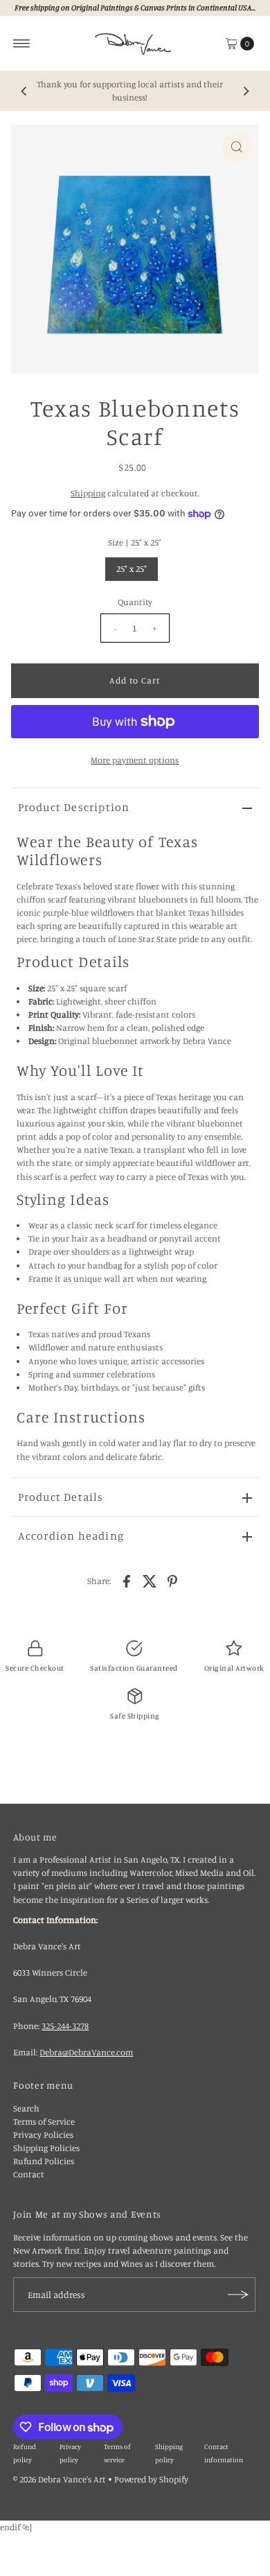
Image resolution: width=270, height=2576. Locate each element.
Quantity (135, 602)
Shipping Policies (46, 2148)
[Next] (246, 91)
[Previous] (24, 91)
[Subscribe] (238, 2295)
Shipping (88, 493)
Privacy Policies (43, 2135)
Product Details (61, 1497)
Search (26, 2108)
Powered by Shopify (151, 2479)
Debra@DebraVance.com (86, 2052)
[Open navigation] (22, 44)
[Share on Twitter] (150, 1581)
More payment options (135, 760)
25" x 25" (132, 569)
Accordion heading (71, 1535)
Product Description (74, 807)
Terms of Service (44, 2122)
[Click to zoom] (237, 147)
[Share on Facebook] (127, 1581)
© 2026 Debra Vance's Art (60, 2479)
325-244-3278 (65, 2026)
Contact (29, 2174)
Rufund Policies (44, 2161)
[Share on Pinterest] (172, 1581)
